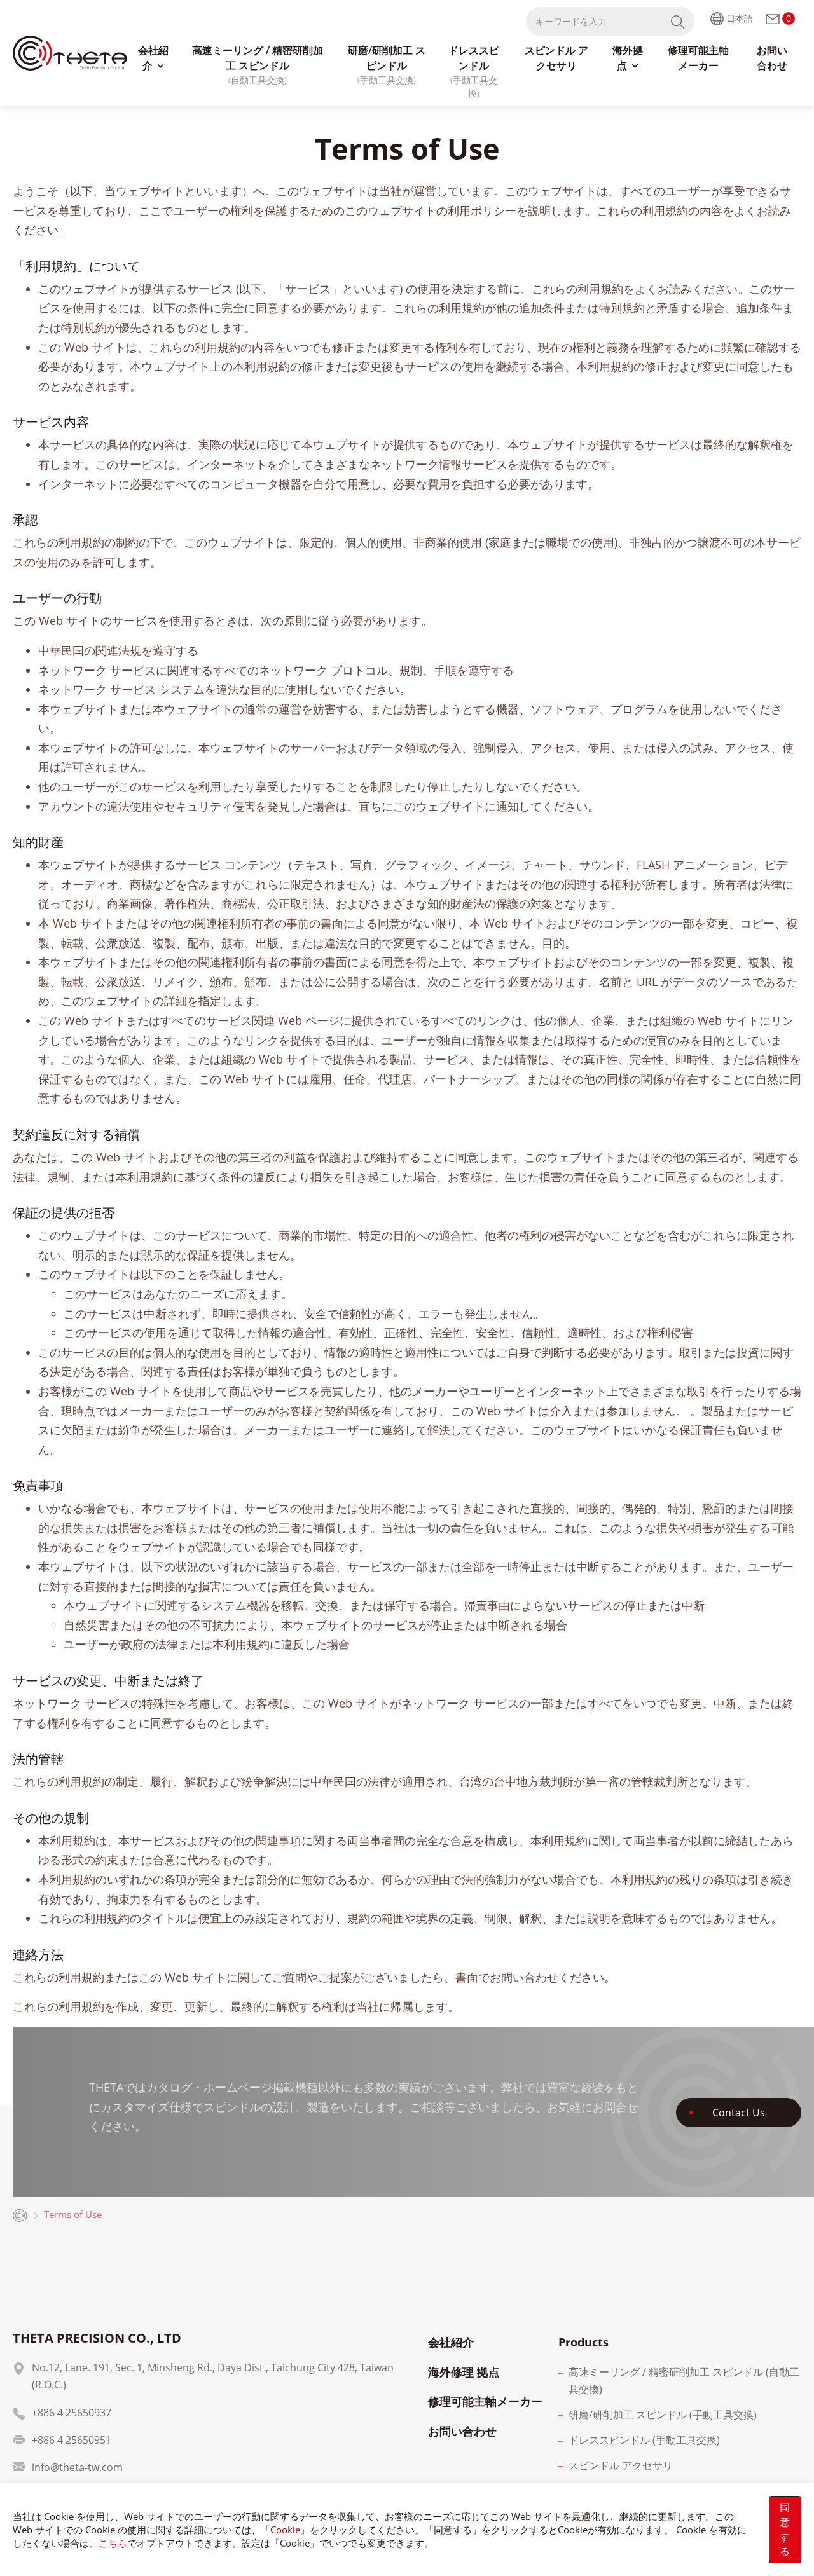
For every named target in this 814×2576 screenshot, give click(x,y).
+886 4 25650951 (72, 2440)
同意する (785, 2529)
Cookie (285, 2530)
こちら (113, 2543)
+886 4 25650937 (72, 2413)
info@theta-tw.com (77, 2467)
